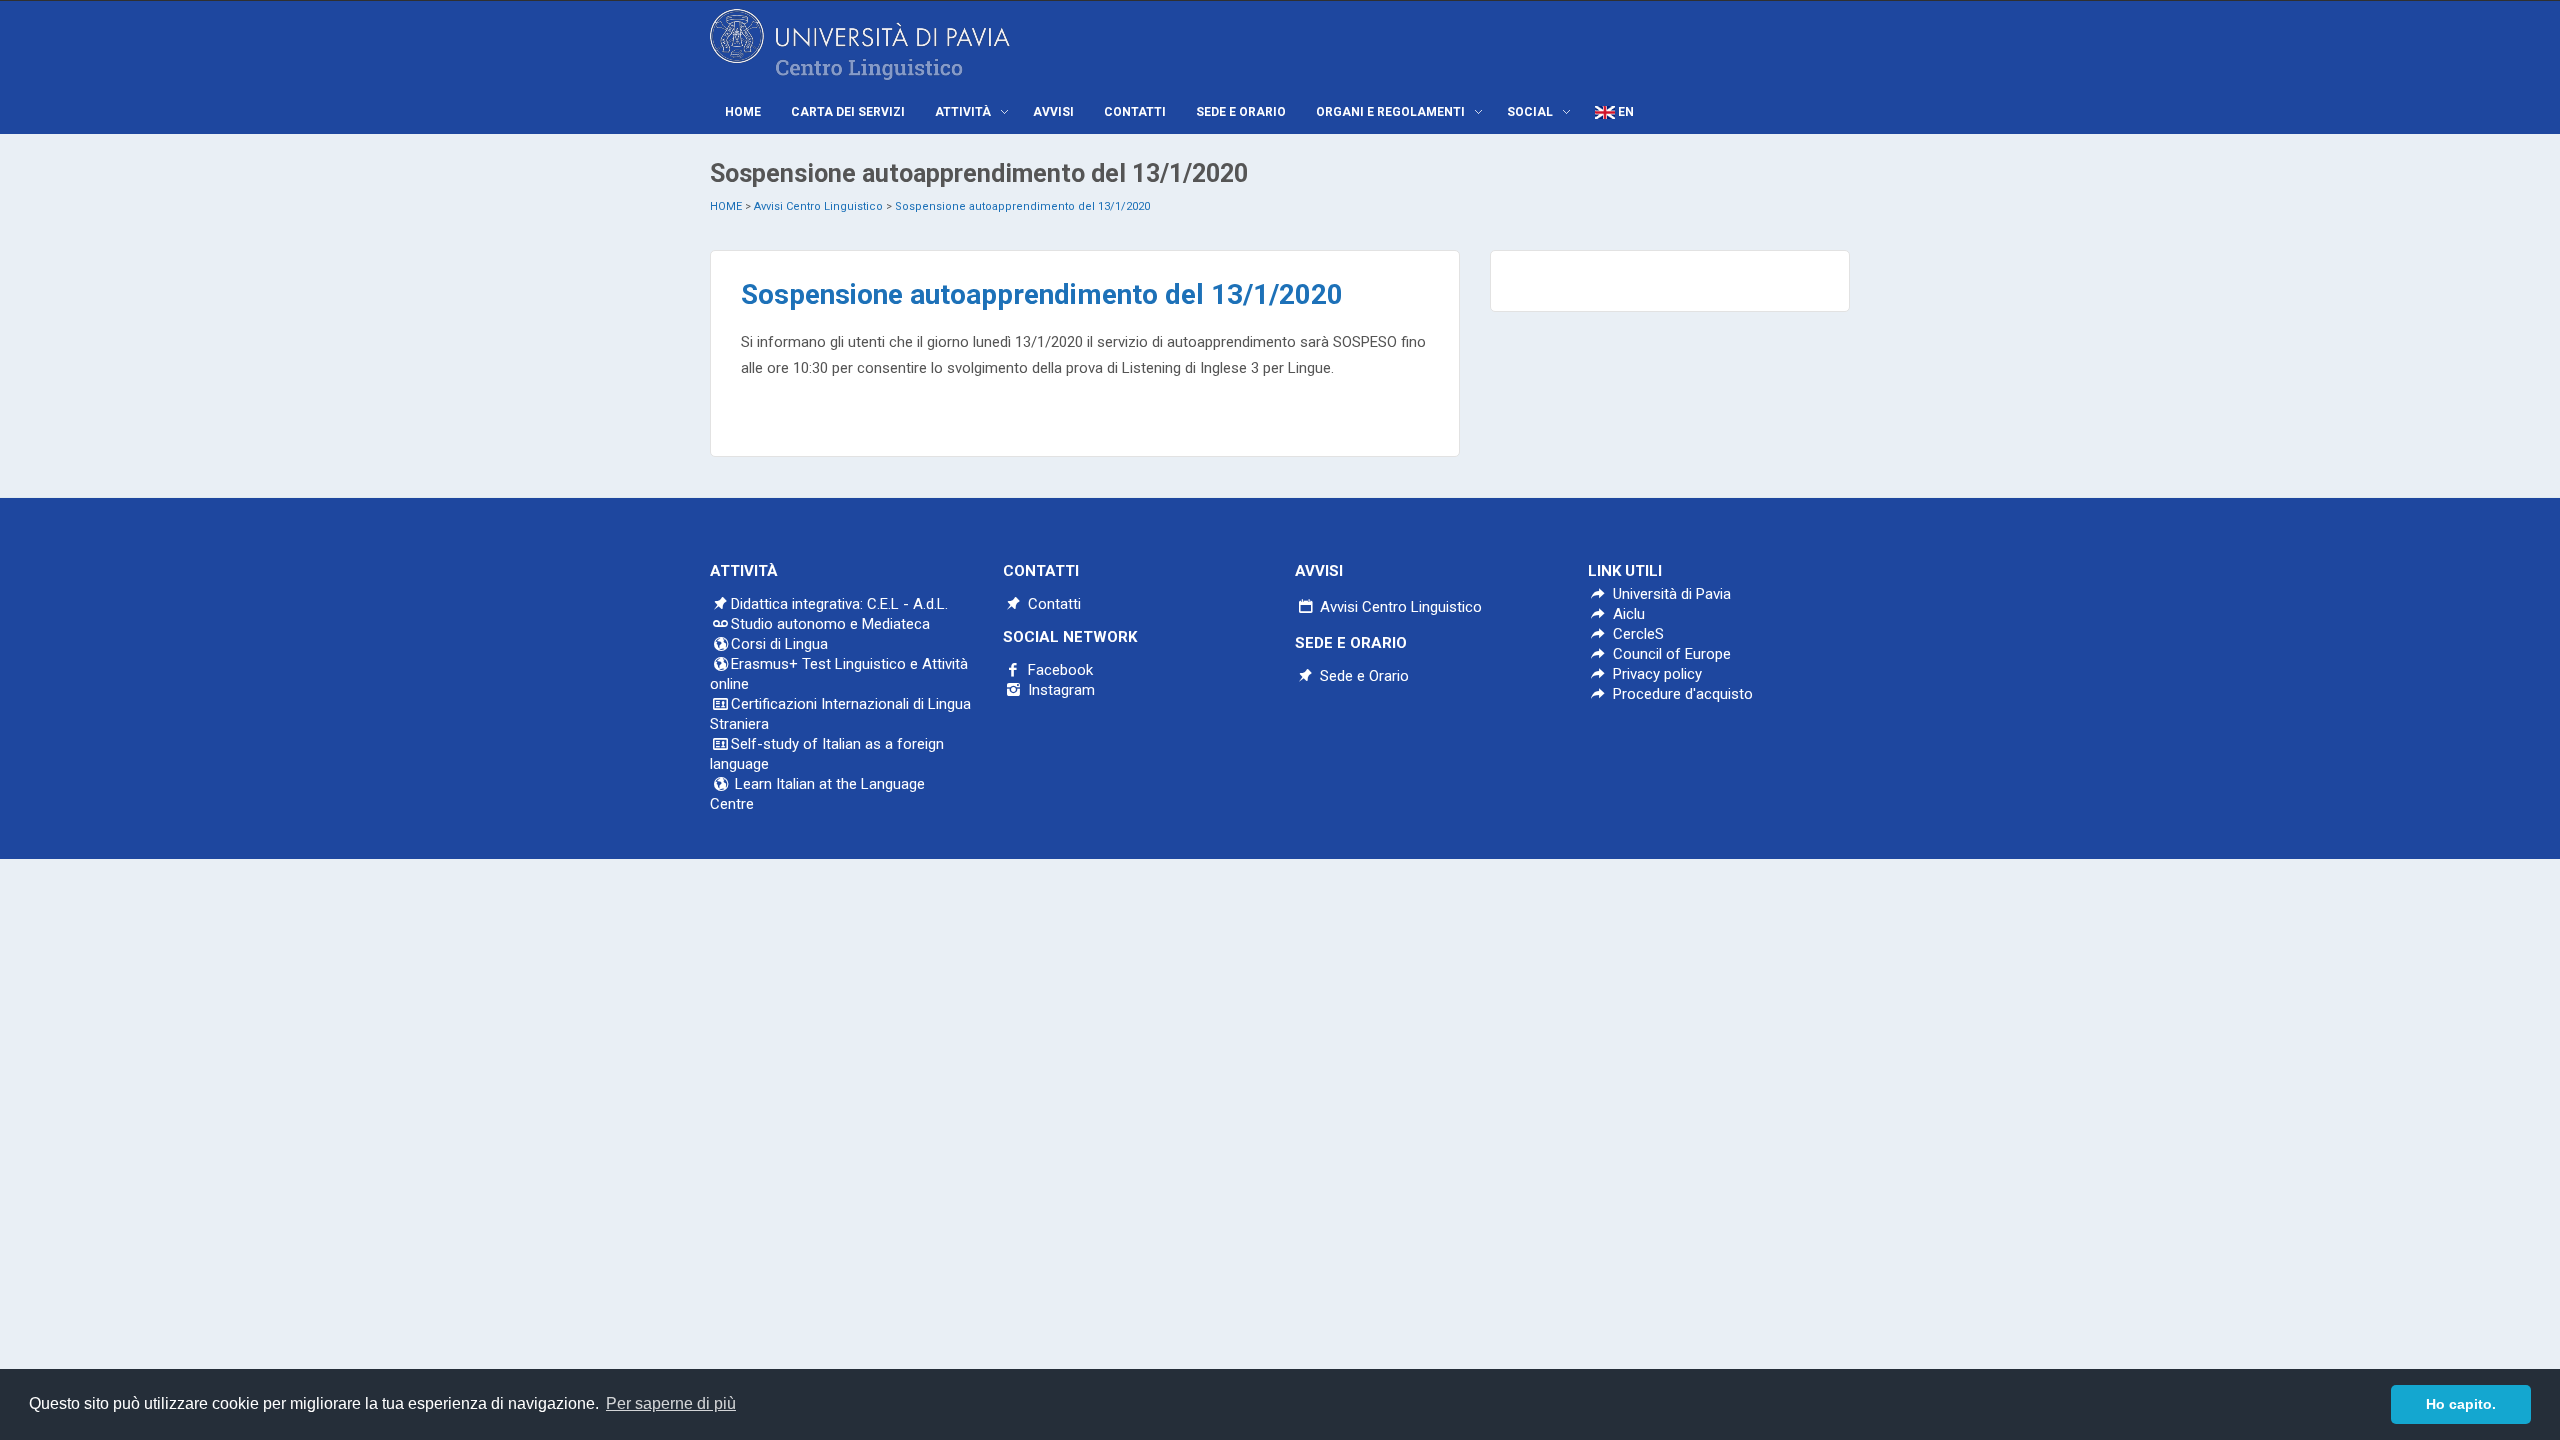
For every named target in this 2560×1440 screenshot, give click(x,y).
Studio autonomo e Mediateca (830, 624)
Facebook (1058, 670)
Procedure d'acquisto (1681, 694)
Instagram (1059, 690)
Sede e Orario (1362, 676)
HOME (726, 206)
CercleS (1636, 634)
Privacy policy (1655, 674)
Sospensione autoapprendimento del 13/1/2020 (1022, 206)
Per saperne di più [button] (671, 1403)
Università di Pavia (1672, 594)
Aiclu (1627, 614)
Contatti (1052, 604)
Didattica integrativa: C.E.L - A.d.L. (839, 604)
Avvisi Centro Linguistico (818, 206)
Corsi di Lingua (779, 644)
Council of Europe (1670, 654)
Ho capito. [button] (2461, 1404)
